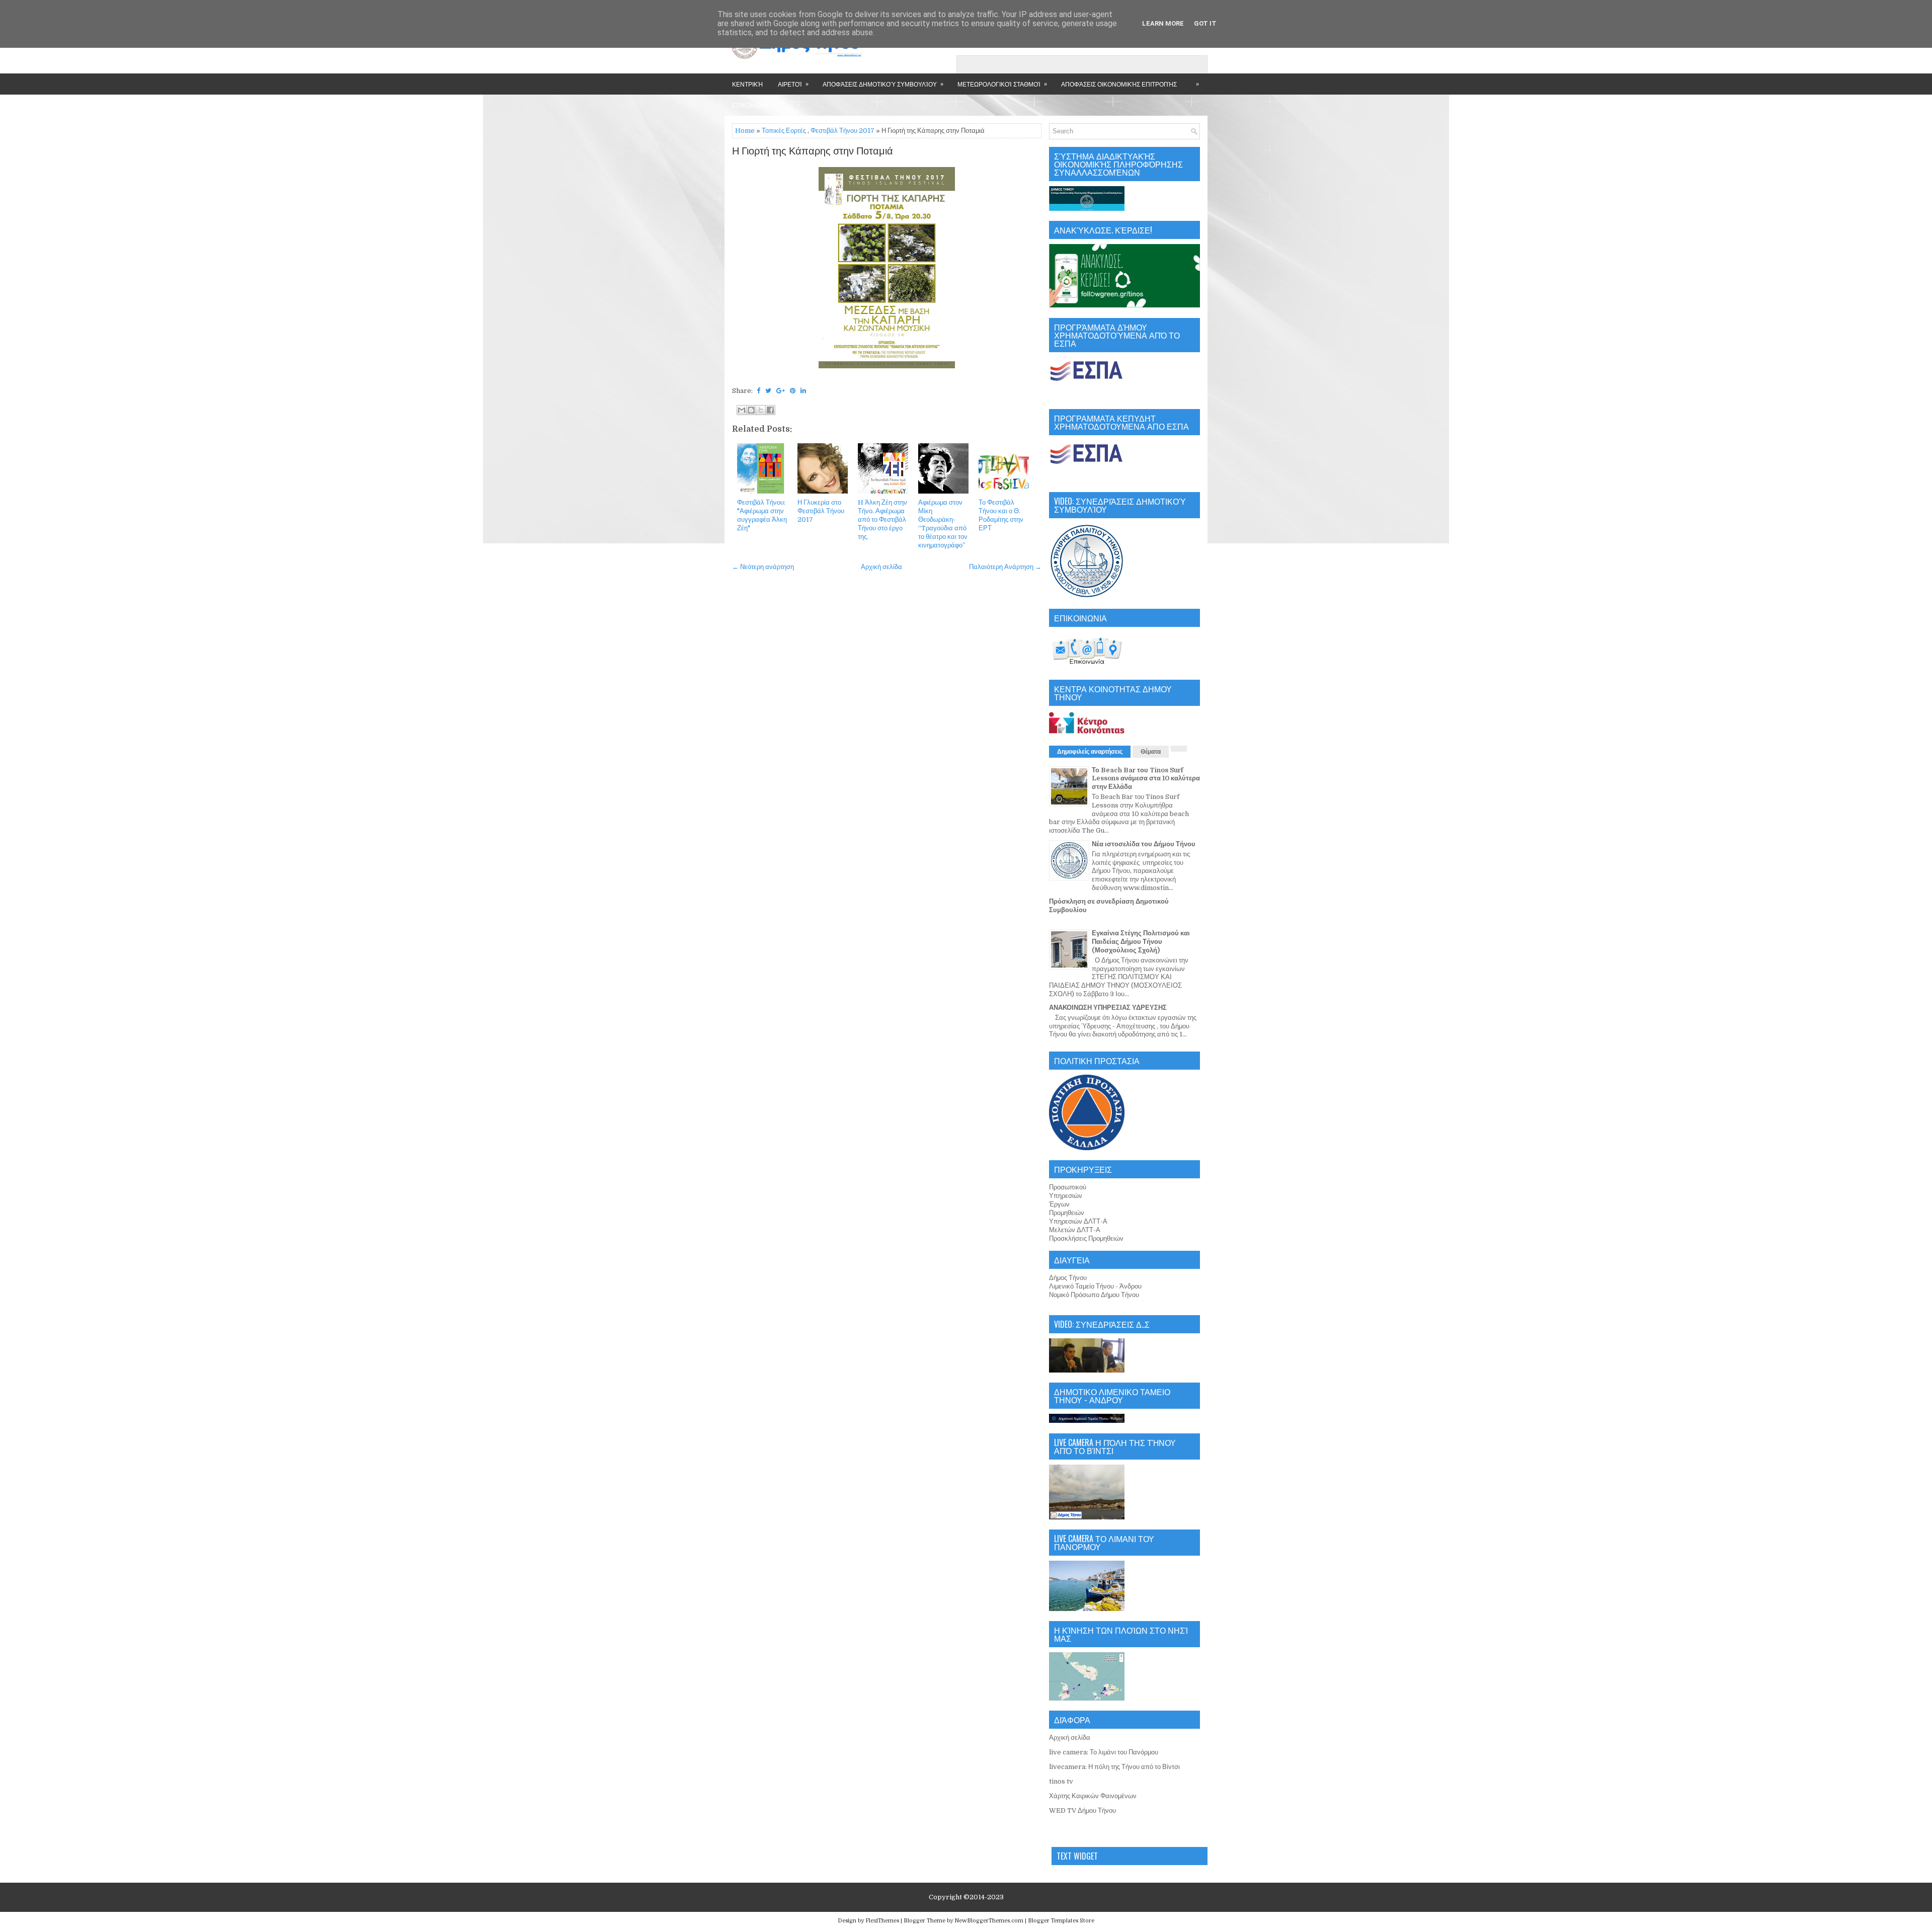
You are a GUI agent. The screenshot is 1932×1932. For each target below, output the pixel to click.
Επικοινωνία (752, 105)
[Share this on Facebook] (758, 391)
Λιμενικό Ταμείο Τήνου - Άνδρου (1095, 1286)
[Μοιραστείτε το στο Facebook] (770, 410)
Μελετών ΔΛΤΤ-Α (1075, 1230)
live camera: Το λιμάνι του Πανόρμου (1104, 1752)
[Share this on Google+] (781, 391)
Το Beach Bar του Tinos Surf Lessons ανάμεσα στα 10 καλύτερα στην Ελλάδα (1146, 779)
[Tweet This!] (768, 391)
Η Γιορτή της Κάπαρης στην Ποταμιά (813, 151)
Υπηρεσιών (1066, 1196)
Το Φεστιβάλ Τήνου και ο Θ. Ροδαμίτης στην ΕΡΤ (1001, 515)
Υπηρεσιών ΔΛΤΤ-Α (1078, 1221)
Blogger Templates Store (1061, 1921)
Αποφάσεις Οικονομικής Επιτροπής (1119, 84)
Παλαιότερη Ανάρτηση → (1005, 567)
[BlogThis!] (751, 410)
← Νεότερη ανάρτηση (763, 567)
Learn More (1163, 23)
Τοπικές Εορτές (784, 131)
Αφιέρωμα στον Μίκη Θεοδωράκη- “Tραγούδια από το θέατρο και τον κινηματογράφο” (943, 524)
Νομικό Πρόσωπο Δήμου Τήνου (1094, 1295)
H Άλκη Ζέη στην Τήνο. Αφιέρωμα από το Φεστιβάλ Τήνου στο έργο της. (882, 519)
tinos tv (1061, 1781)
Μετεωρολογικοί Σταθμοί (1002, 84)
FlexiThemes (882, 1921)
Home (745, 131)
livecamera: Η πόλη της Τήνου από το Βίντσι (1114, 1767)
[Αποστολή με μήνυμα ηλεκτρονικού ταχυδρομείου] (742, 410)
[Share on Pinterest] (793, 391)
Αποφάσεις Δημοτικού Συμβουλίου (883, 84)
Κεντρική (747, 84)
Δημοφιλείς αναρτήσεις (1090, 752)
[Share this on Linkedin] (803, 391)
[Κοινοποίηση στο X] (761, 410)
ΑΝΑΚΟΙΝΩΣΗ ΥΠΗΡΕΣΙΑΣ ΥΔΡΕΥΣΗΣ (1108, 1008)
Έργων (1059, 1204)
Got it (1205, 23)
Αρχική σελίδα (881, 567)
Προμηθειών (1067, 1213)
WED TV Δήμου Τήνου (1082, 1810)
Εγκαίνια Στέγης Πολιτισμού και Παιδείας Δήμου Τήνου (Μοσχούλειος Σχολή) (1141, 942)
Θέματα (1151, 752)
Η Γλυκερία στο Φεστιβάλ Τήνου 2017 (821, 511)
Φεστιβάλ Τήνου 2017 (842, 131)
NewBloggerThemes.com (989, 1921)
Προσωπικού (1068, 1187)
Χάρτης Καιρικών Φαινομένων (1093, 1796)
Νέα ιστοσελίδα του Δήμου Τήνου (1144, 844)
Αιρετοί (793, 84)
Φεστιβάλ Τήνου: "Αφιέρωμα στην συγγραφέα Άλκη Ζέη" (762, 515)
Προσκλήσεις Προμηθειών (1086, 1238)
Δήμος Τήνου (1068, 1278)
